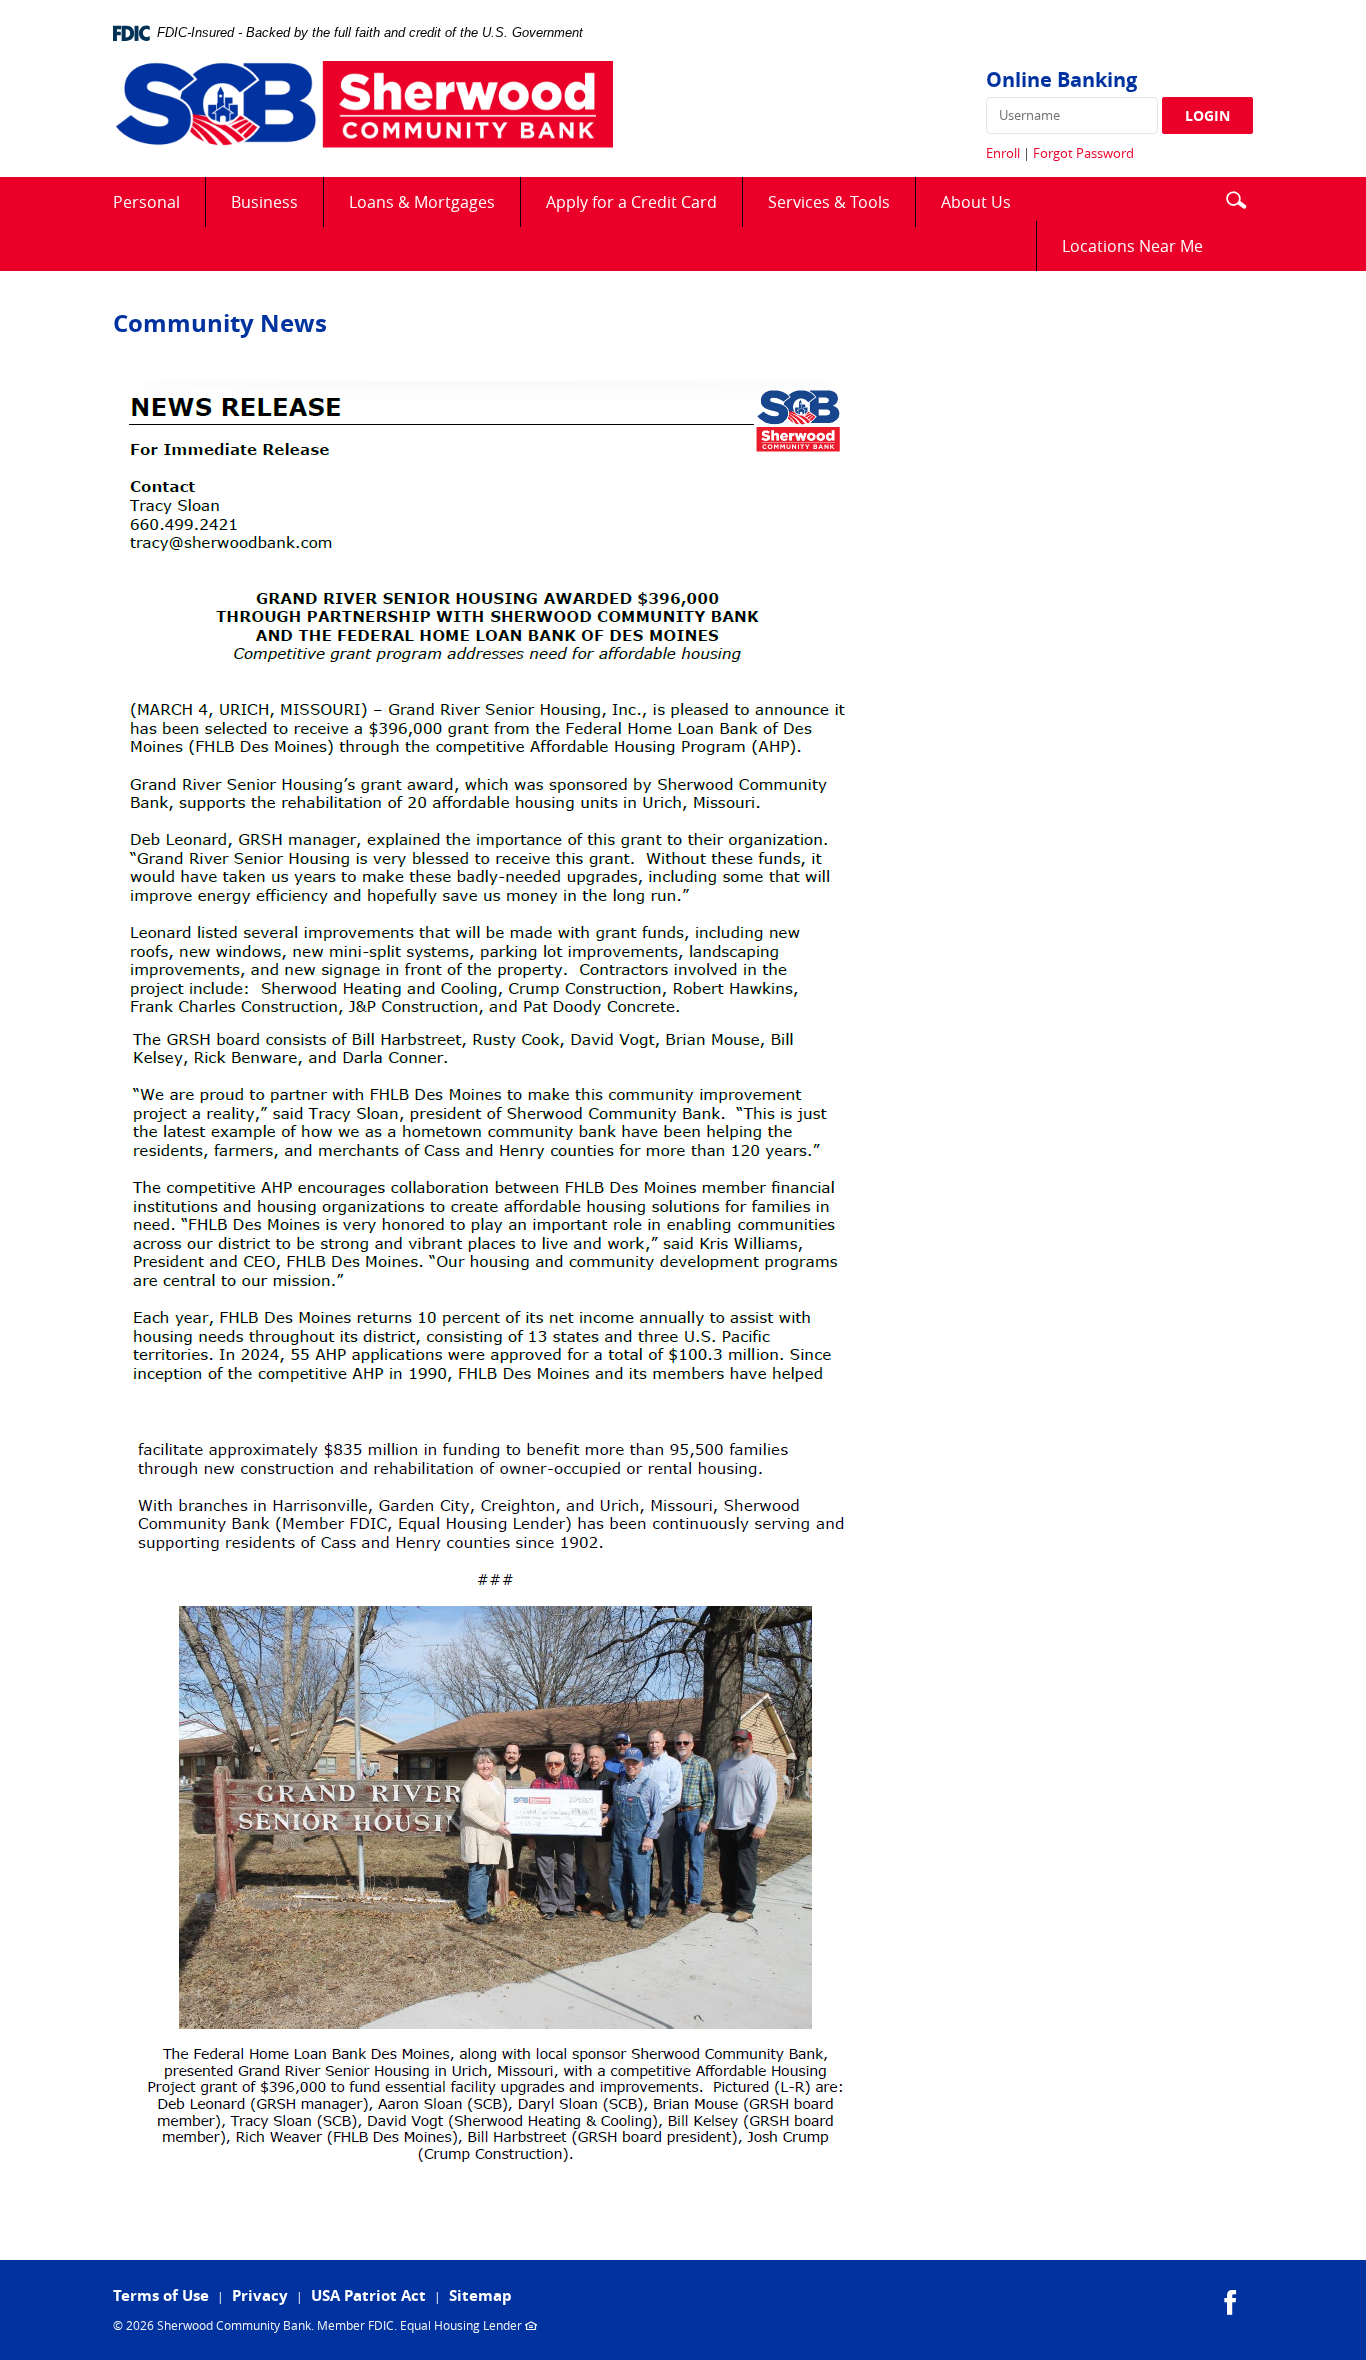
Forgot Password (1083, 153)
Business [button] (264, 202)
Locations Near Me (1145, 252)
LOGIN (1207, 115)
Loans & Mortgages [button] (422, 202)
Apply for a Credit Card (644, 208)
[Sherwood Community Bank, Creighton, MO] (363, 106)
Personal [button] (146, 202)
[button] (1236, 197)
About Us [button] (976, 202)
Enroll (1003, 153)
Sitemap (480, 2295)
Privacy (260, 2295)
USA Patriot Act (368, 2295)
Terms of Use (161, 2295)
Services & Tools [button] (829, 202)
